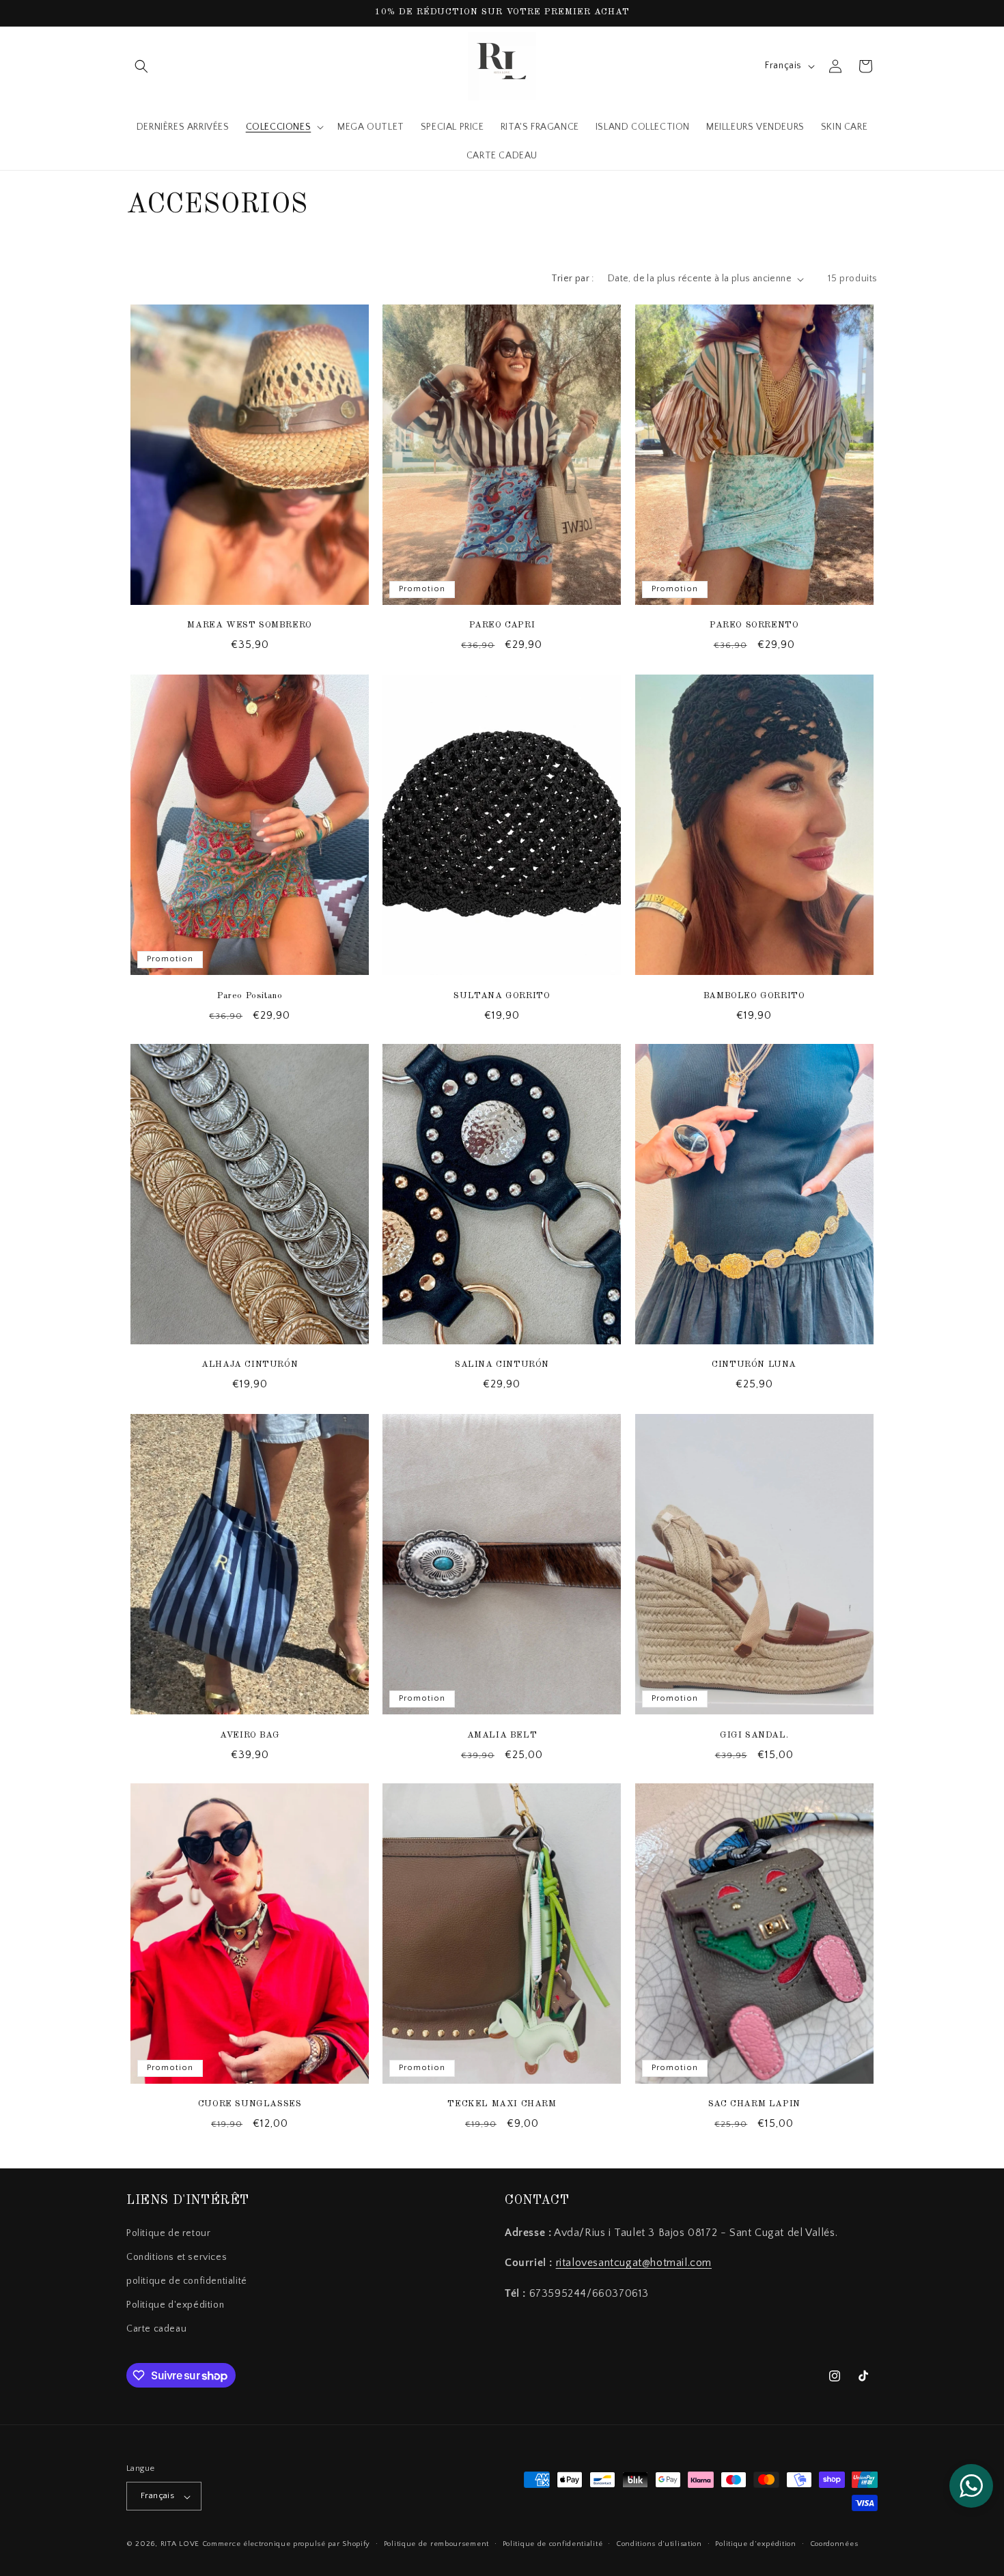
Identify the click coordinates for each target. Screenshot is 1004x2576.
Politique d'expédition (175, 2305)
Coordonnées (834, 2544)
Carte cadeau (156, 2329)
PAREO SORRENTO (754, 626)
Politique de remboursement (436, 2544)
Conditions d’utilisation (659, 2544)
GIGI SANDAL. (754, 1735)
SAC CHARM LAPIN (754, 2105)
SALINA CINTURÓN (502, 1365)
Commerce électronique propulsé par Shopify (286, 2545)
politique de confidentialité (187, 2281)
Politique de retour (168, 2233)
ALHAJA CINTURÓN (250, 1365)
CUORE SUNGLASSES (250, 2105)
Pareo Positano (250, 995)
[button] (141, 66)
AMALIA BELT (502, 1735)
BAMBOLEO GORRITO (754, 995)
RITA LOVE (180, 2545)
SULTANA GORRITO (502, 995)
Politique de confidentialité (553, 2544)
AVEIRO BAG (250, 1735)
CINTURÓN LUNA (754, 1365)
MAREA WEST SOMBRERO (249, 626)
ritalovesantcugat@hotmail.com (634, 2263)
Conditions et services (177, 2256)
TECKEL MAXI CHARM (502, 2105)
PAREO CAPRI (502, 626)
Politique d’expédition (755, 2544)
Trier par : (572, 279)
